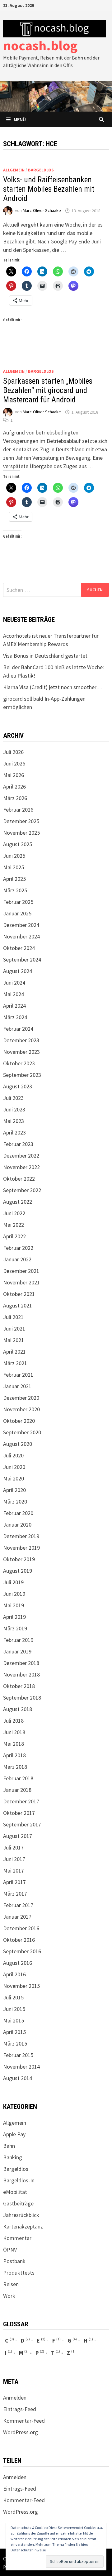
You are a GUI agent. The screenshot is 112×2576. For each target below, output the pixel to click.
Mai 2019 (14, 1605)
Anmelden (15, 2398)
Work (9, 2296)
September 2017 (22, 1824)
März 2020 (15, 1501)
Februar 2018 (18, 1778)
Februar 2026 (18, 810)
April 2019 (14, 1617)
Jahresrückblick (21, 2215)
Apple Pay (14, 2134)
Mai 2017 (14, 1871)
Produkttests (19, 2273)
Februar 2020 (18, 1513)
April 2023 (14, 1132)
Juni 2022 (14, 1213)
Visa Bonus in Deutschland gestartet (45, 656)
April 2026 (14, 787)
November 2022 (21, 1167)
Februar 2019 (18, 1640)
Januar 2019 (17, 1651)
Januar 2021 (17, 1386)
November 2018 (21, 1674)
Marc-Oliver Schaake (42, 211)
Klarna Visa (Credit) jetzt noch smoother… (52, 687)
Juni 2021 (14, 1329)
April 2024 (14, 1006)
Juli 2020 (13, 1455)
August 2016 (18, 1963)
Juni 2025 (14, 856)
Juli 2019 (13, 1582)
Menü (20, 119)
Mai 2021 (14, 1340)
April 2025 (14, 879)
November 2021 (21, 1282)
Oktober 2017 (19, 1813)
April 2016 (14, 1974)
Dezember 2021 (21, 1271)
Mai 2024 (14, 994)
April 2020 (14, 1490)
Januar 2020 (17, 1525)
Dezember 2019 (21, 1536)
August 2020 (18, 1444)
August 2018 (18, 1709)
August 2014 (18, 2078)
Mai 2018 (14, 1744)
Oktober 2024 (19, 948)
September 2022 (22, 1190)
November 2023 (21, 1052)
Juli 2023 (13, 1098)
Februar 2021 (18, 1375)
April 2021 (14, 1352)
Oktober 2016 (19, 1940)
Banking (13, 2157)
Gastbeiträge (18, 2203)
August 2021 (18, 1305)
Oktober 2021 (19, 1294)
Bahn (9, 2146)
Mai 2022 (14, 1225)
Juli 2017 (13, 1847)
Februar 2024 (18, 1029)
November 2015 (21, 1986)
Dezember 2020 (21, 1398)
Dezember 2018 (21, 1663)
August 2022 (18, 1202)
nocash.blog (40, 45)
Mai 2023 (14, 1121)
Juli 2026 (13, 752)
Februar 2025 (18, 902)
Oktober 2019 (19, 1559)
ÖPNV (10, 2250)
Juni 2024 (14, 983)
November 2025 (21, 833)
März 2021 (15, 1363)
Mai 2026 (14, 775)
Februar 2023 (18, 1144)
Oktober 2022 (19, 1179)
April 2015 (14, 2032)
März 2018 (15, 1767)
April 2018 (14, 1755)
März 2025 (15, 890)
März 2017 (15, 1894)
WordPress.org (21, 2432)
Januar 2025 (17, 913)
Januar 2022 (17, 1259)
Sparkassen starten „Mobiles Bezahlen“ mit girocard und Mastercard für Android (48, 390)
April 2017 (14, 1882)
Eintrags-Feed (20, 2409)
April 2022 (14, 1236)
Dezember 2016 (21, 1928)
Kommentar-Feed (24, 2421)
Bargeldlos (41, 170)
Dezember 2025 (21, 821)
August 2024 (18, 971)
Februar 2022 (18, 1248)
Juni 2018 (14, 1732)
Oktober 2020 (19, 1421)
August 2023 (18, 1086)
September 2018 (22, 1698)
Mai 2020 (14, 1478)
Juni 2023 (14, 1109)
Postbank (14, 2261)
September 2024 (22, 959)
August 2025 (18, 844)
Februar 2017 (18, 1905)
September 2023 (22, 1075)
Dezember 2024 (21, 925)
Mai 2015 (14, 2020)
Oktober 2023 (19, 1063)
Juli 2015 (13, 1997)
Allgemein (14, 170)
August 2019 (18, 1571)
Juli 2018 (13, 1721)
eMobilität (15, 2192)
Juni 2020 (14, 1467)
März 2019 (15, 1628)
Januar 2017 (17, 1917)
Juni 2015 (14, 2009)
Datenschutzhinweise (28, 2550)
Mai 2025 (14, 867)
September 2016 (22, 1951)
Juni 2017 (14, 1859)
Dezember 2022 (21, 1156)
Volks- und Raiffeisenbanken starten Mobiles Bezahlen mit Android (49, 189)
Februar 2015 (18, 2055)
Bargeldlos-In (19, 2180)
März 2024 (15, 1017)
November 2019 (21, 1548)
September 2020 (22, 1432)
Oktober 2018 (19, 1686)
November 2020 (21, 1409)
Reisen (11, 2284)
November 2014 (21, 2067)
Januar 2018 (17, 1790)
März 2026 (15, 798)
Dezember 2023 (21, 1040)
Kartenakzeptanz (23, 2226)
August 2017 (18, 1836)
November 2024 (21, 936)
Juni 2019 (14, 1594)
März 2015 (15, 2044)
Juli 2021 (13, 1317)
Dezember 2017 (21, 1801)
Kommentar (17, 2238)
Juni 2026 (14, 763)
